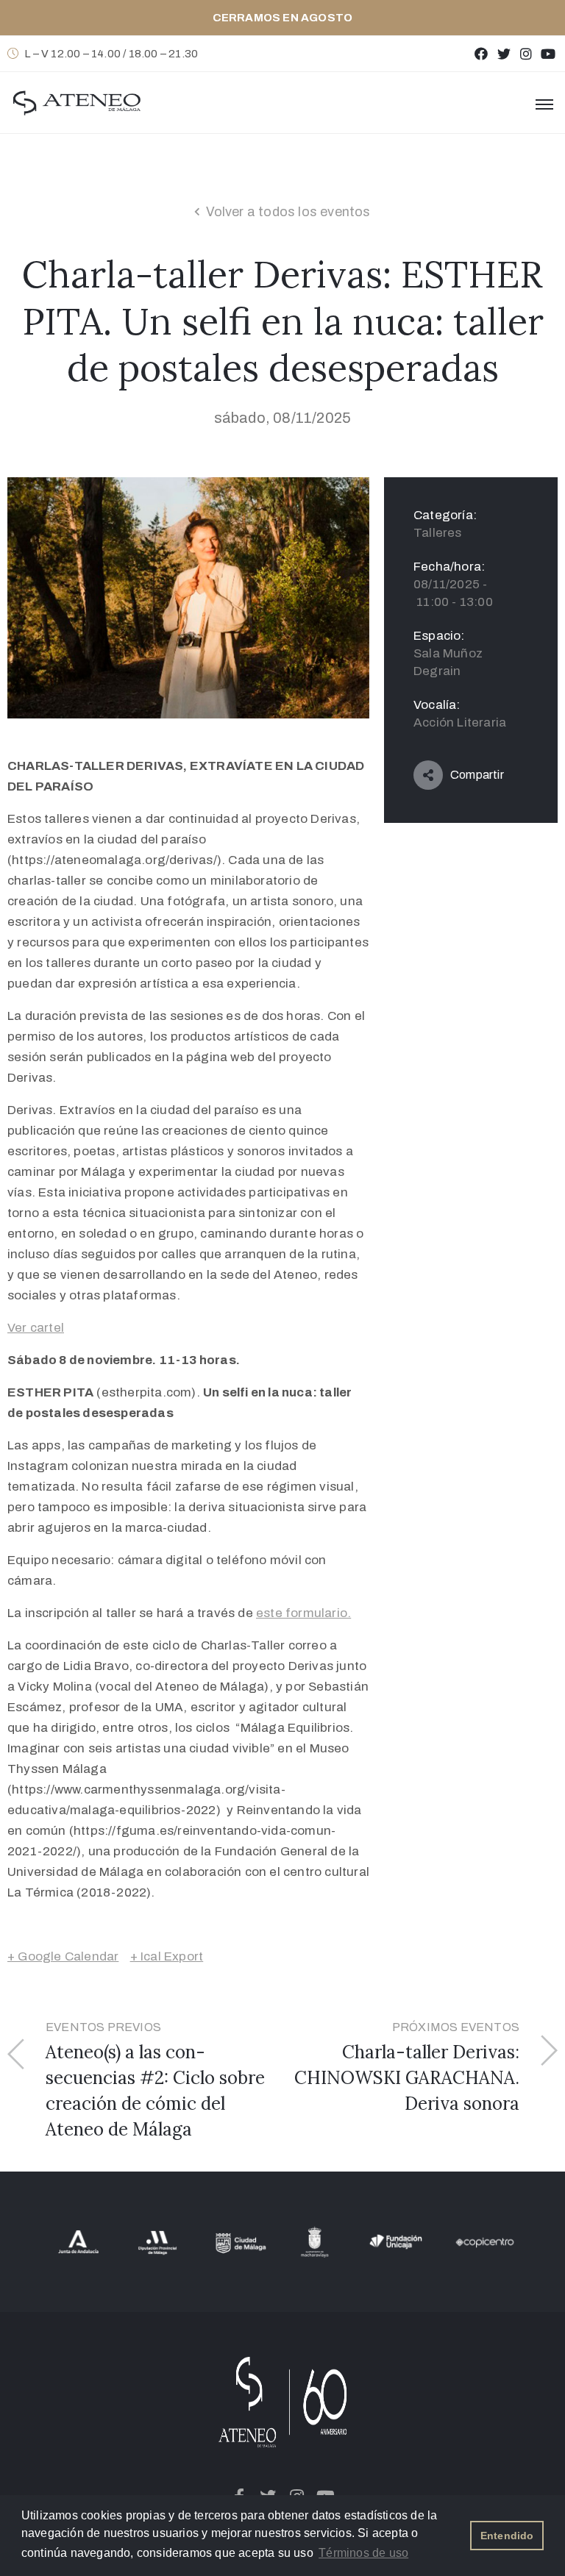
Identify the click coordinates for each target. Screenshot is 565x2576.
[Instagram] (526, 53)
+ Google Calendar (63, 1956)
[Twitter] (504, 53)
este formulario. (303, 1613)
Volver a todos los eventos (288, 212)
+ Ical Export (167, 1956)
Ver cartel (36, 1328)
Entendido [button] (507, 2536)
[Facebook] (482, 53)
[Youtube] (548, 53)
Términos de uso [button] (363, 2553)
